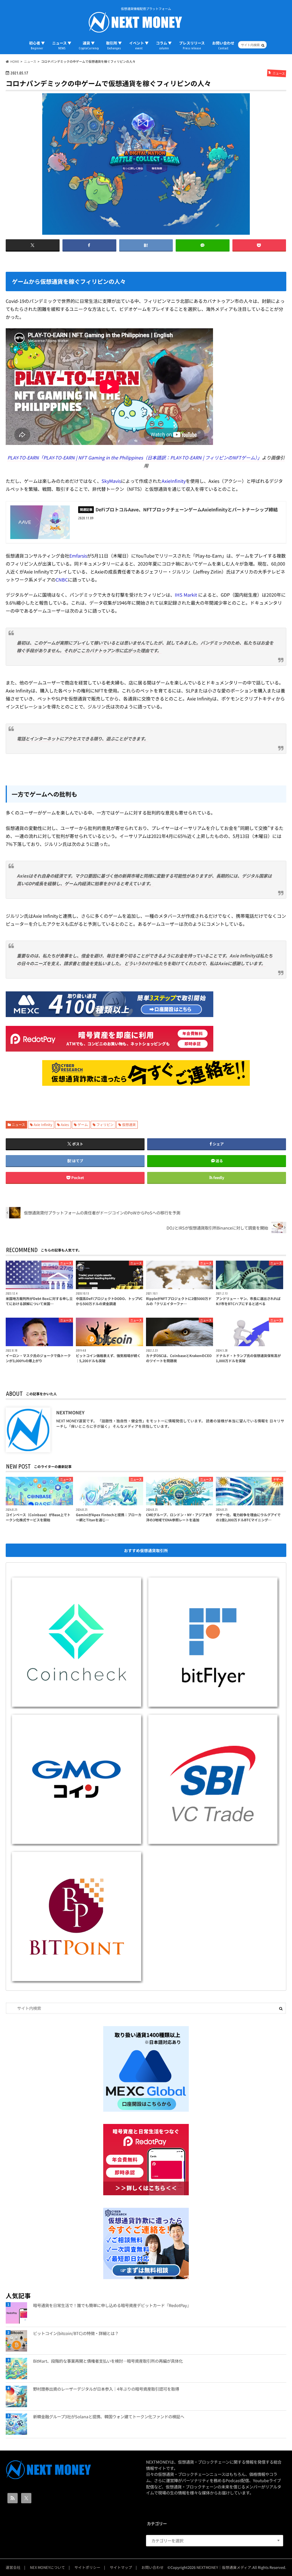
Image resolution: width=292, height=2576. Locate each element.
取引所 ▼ (114, 45)
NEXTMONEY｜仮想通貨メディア (224, 2567)
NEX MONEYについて (47, 2567)
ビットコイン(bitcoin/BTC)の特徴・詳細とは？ (76, 2333)
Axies (65, 1124)
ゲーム (83, 1124)
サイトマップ (121, 2567)
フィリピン (105, 1124)
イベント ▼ (139, 45)
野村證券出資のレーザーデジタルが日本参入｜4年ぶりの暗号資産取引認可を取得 (106, 2389)
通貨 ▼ (89, 45)
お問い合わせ (223, 45)
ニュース (18, 1124)
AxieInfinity (174, 481)
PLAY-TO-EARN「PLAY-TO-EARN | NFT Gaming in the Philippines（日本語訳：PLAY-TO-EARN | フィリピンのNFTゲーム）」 (135, 457)
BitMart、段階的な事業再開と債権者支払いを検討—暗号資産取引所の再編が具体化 (108, 2361)
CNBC (62, 580)
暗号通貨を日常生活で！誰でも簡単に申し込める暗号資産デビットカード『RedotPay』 (112, 2305)
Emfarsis (78, 556)
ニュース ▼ (62, 45)
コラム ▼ (164, 45)
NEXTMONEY (70, 1412)
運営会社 (13, 2567)
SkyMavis (111, 481)
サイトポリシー (87, 2567)
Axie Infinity (43, 1124)
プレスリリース (192, 45)
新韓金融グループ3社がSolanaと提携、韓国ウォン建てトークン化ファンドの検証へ (109, 2416)
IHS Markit (186, 595)
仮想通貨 (129, 1124)
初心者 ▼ (37, 45)
